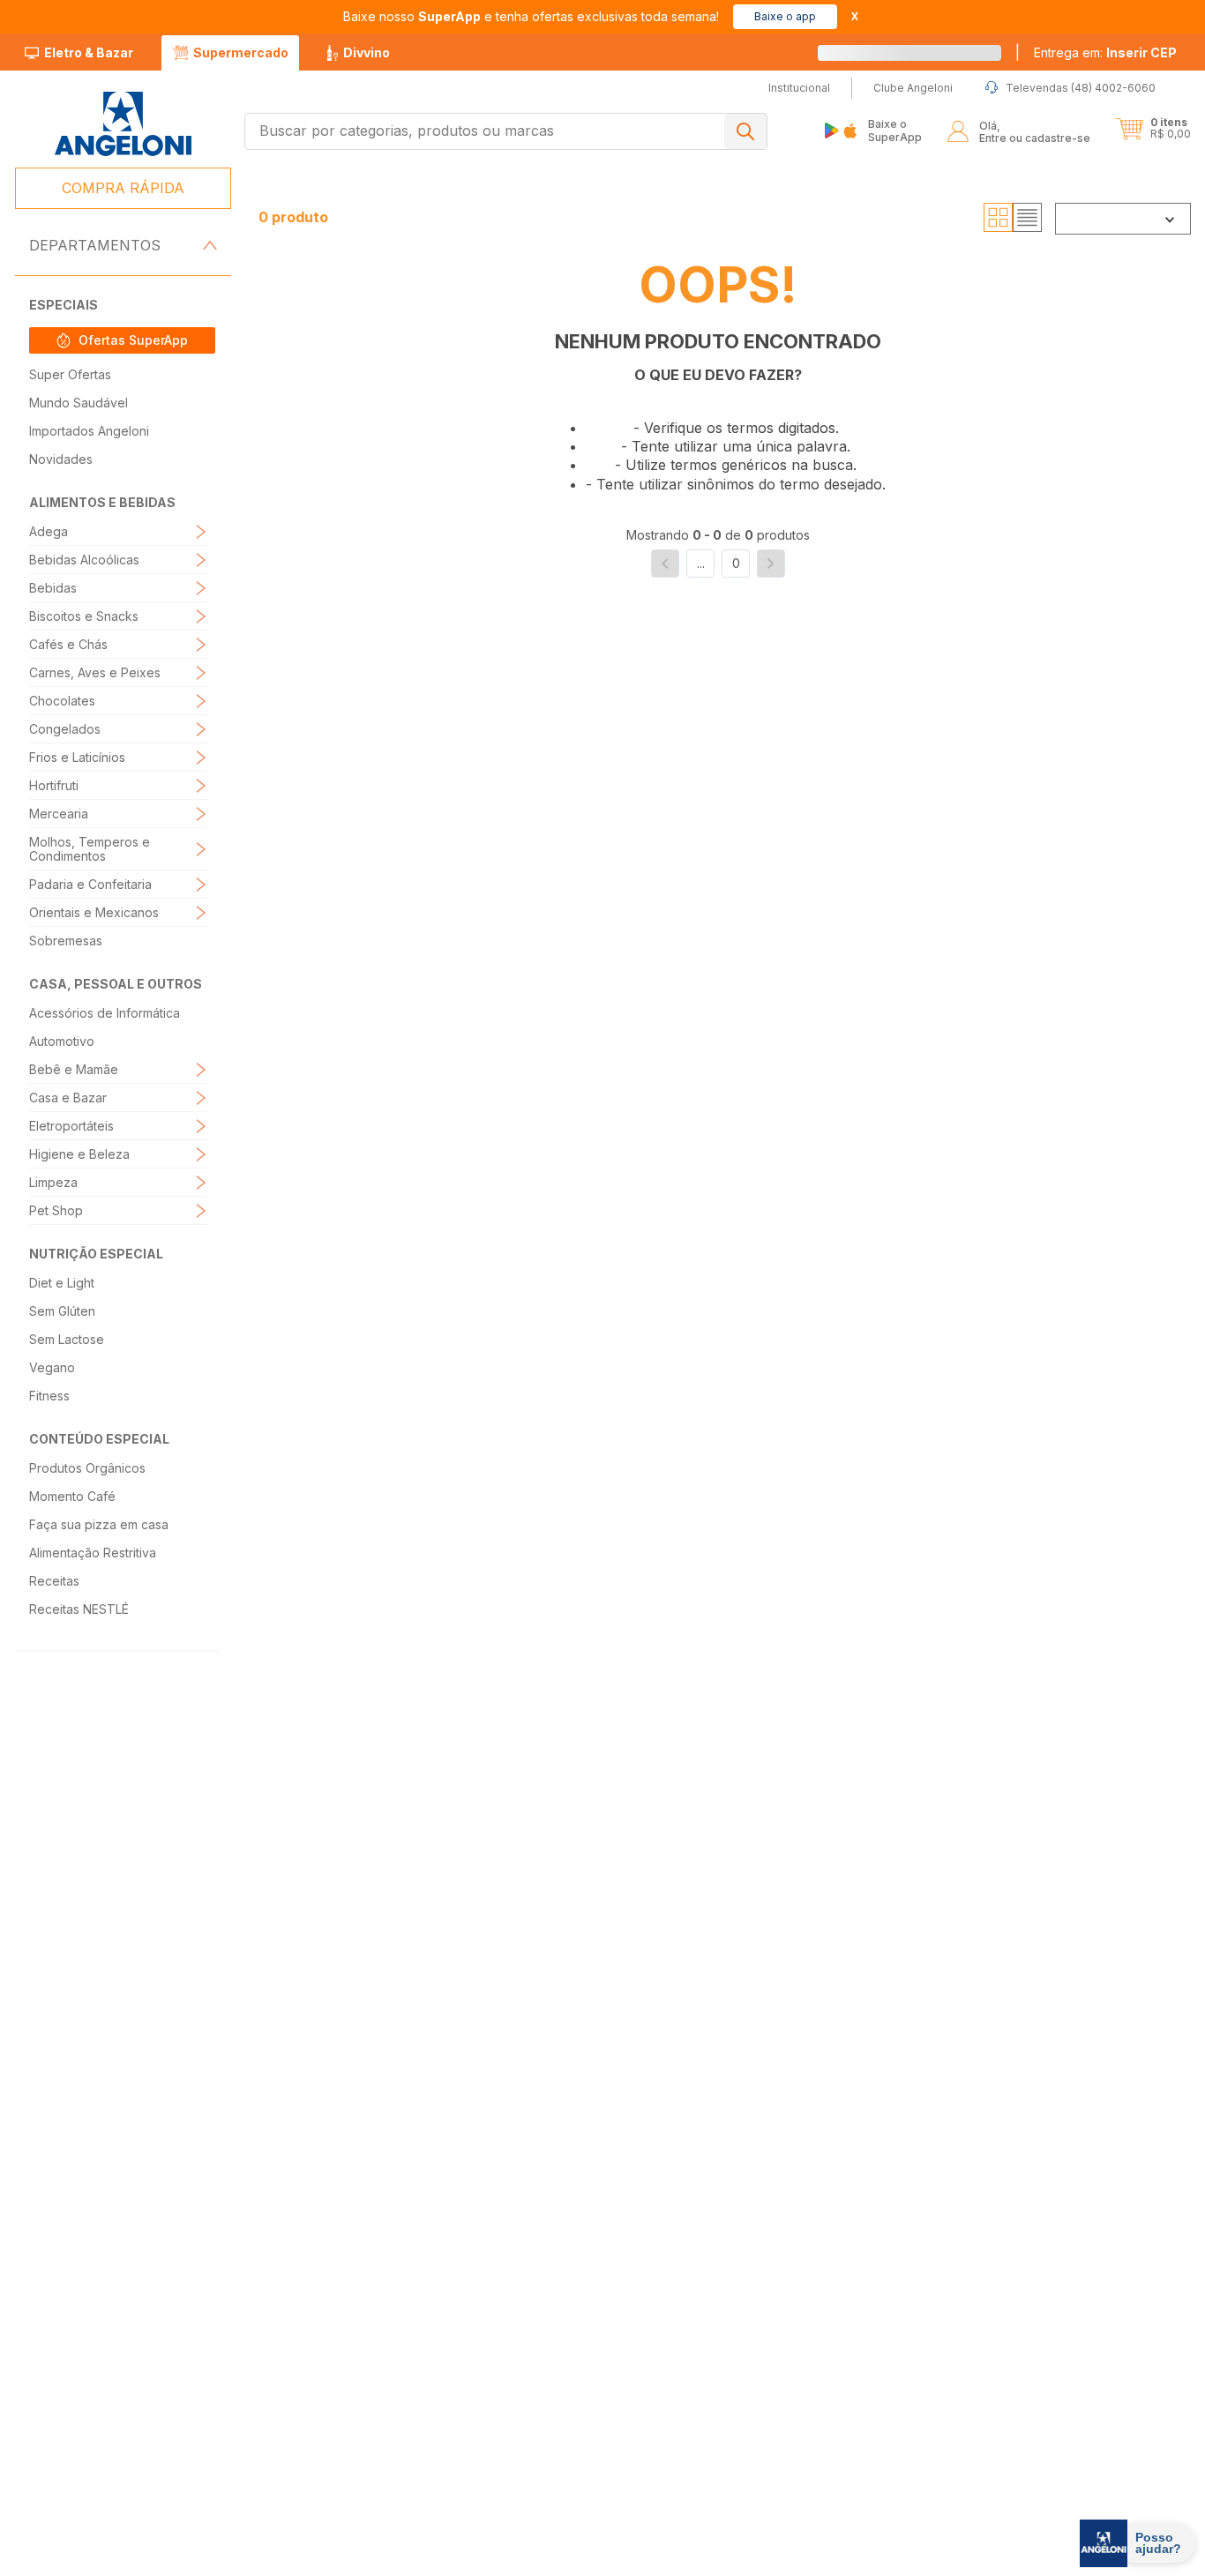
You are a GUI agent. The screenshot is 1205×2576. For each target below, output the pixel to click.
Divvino (367, 52)
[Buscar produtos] (745, 131)
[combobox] (506, 131)
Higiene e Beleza (79, 1154)
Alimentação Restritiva (93, 1553)
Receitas (54, 1581)
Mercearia (59, 814)
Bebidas (53, 588)
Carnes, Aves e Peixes (95, 672)
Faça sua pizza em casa (99, 1524)
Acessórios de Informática (105, 1013)
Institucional (576, 2384)
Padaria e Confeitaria (90, 884)
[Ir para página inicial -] (122, 124)
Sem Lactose (67, 1339)
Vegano (52, 1367)
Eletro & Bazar (89, 52)
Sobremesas (66, 941)
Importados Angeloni (89, 431)
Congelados (65, 729)
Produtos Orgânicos (87, 1468)
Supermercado (241, 52)
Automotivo (62, 1041)
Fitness (49, 1396)
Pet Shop (56, 1210)
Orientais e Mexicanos (94, 912)
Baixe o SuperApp (895, 130)
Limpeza (53, 1182)
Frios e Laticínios (77, 757)
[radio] (998, 218)
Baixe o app (785, 16)
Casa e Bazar (68, 1098)
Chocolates (62, 701)
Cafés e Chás (68, 644)
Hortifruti (54, 785)
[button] (1105, 53)
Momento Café (72, 1496)
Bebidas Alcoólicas (84, 560)
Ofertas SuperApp (133, 340)
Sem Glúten (62, 1311)
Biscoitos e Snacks (84, 616)
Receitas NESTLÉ (79, 1609)
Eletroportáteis (71, 1126)
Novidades (61, 459)
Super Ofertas (70, 374)
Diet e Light (62, 1283)
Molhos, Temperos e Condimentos (90, 849)
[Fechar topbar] (855, 16)
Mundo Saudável (79, 403)
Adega (49, 531)
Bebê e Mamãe (74, 1069)
